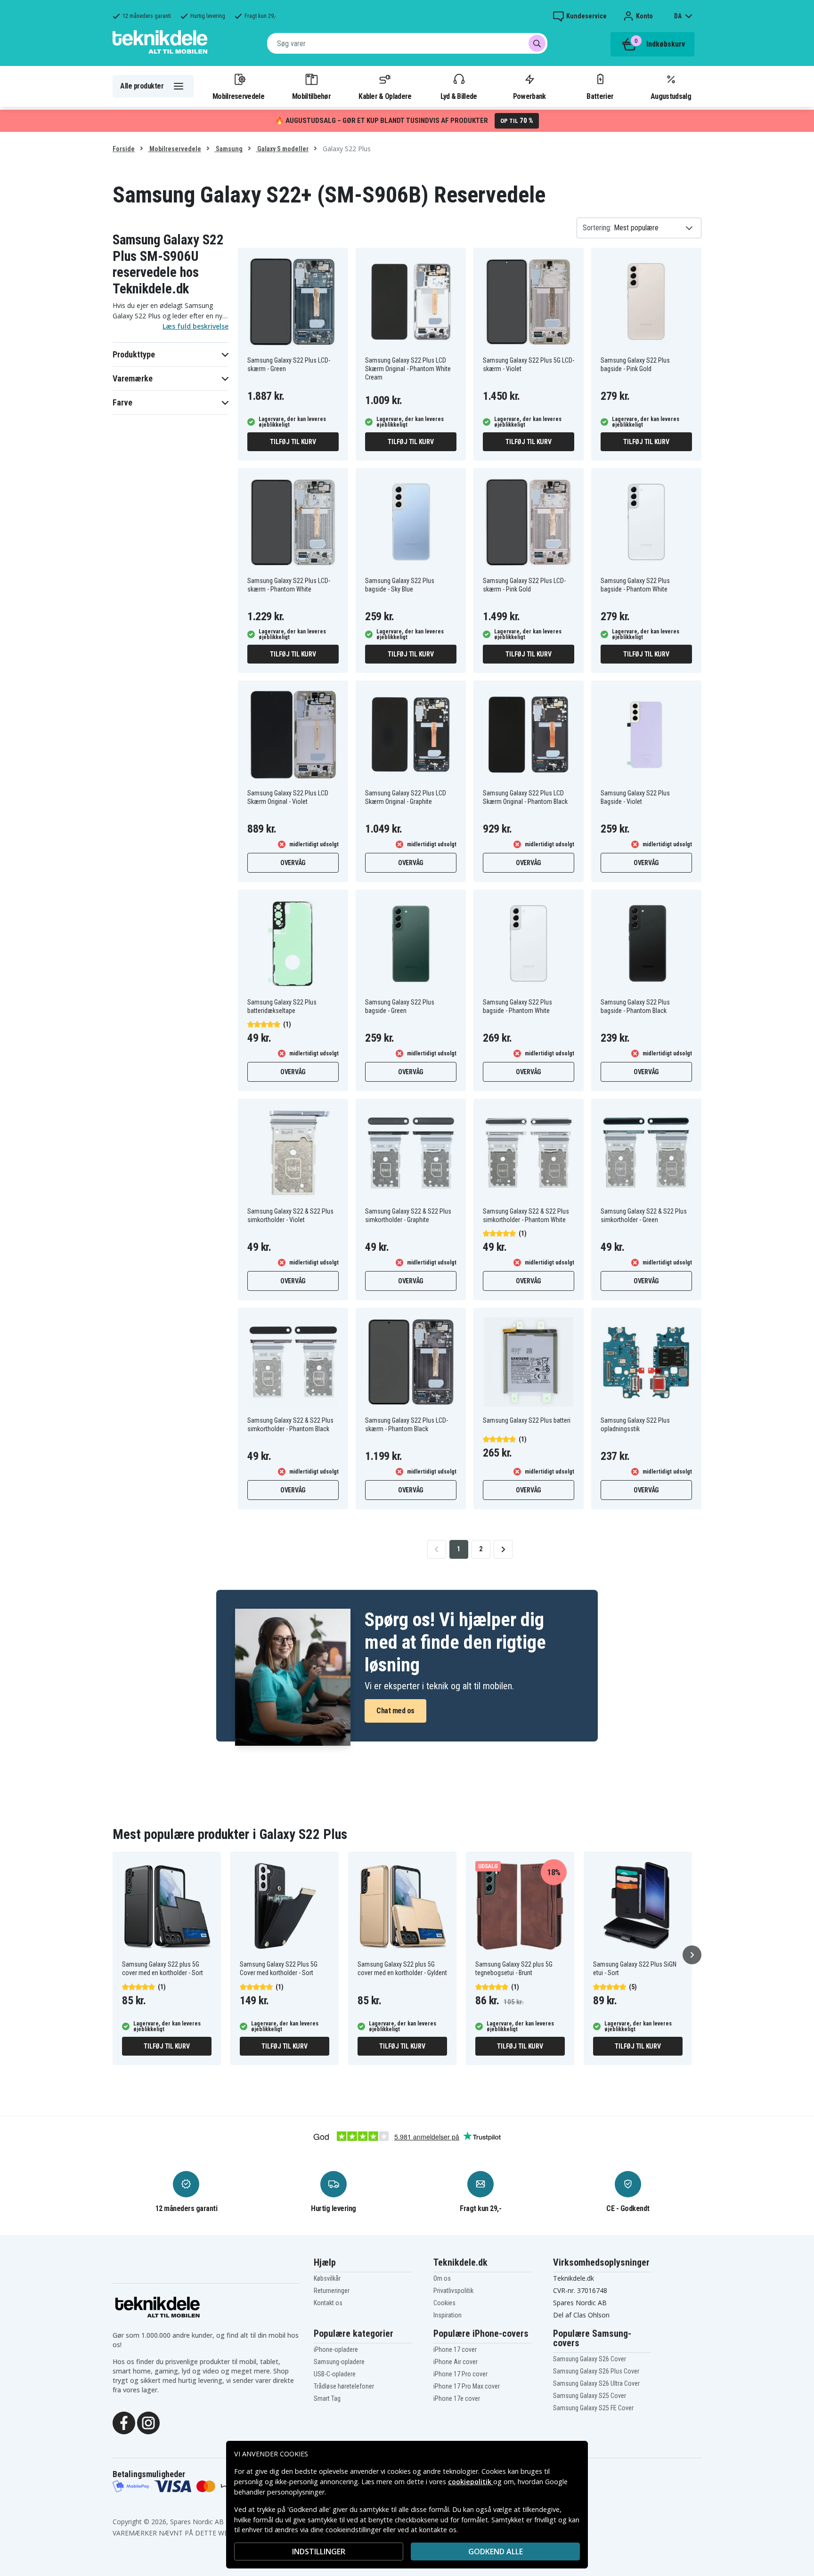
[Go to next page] (503, 1549)
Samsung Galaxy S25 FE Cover (593, 2408)
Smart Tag (327, 2398)
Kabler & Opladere (385, 96)
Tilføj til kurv (293, 442)
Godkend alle (496, 2552)
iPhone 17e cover (457, 2398)
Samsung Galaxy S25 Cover (590, 2396)
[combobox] (407, 43)
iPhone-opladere (336, 2349)
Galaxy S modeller (282, 149)
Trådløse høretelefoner (344, 2386)
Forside (124, 149)
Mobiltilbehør (311, 96)
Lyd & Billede (459, 96)
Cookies (444, 2303)
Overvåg (293, 863)
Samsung (228, 149)
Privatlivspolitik (453, 2291)
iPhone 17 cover (455, 2349)
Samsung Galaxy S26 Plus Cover (596, 2371)
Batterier (600, 96)
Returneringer (332, 2291)
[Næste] (692, 1955)
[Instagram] (148, 2422)
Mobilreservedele (238, 96)
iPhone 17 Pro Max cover (467, 2386)
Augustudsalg (671, 96)
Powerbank (529, 96)
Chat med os (395, 1711)
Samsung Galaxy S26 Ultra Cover (596, 2383)
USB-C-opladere (335, 2374)
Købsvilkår (327, 2278)
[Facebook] (124, 2422)
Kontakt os (328, 2303)
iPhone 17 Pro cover (460, 2374)
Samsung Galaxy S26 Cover (590, 2359)
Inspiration (448, 2315)
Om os (442, 2278)
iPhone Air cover (456, 2362)
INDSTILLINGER (319, 2552)
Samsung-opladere (339, 2362)
